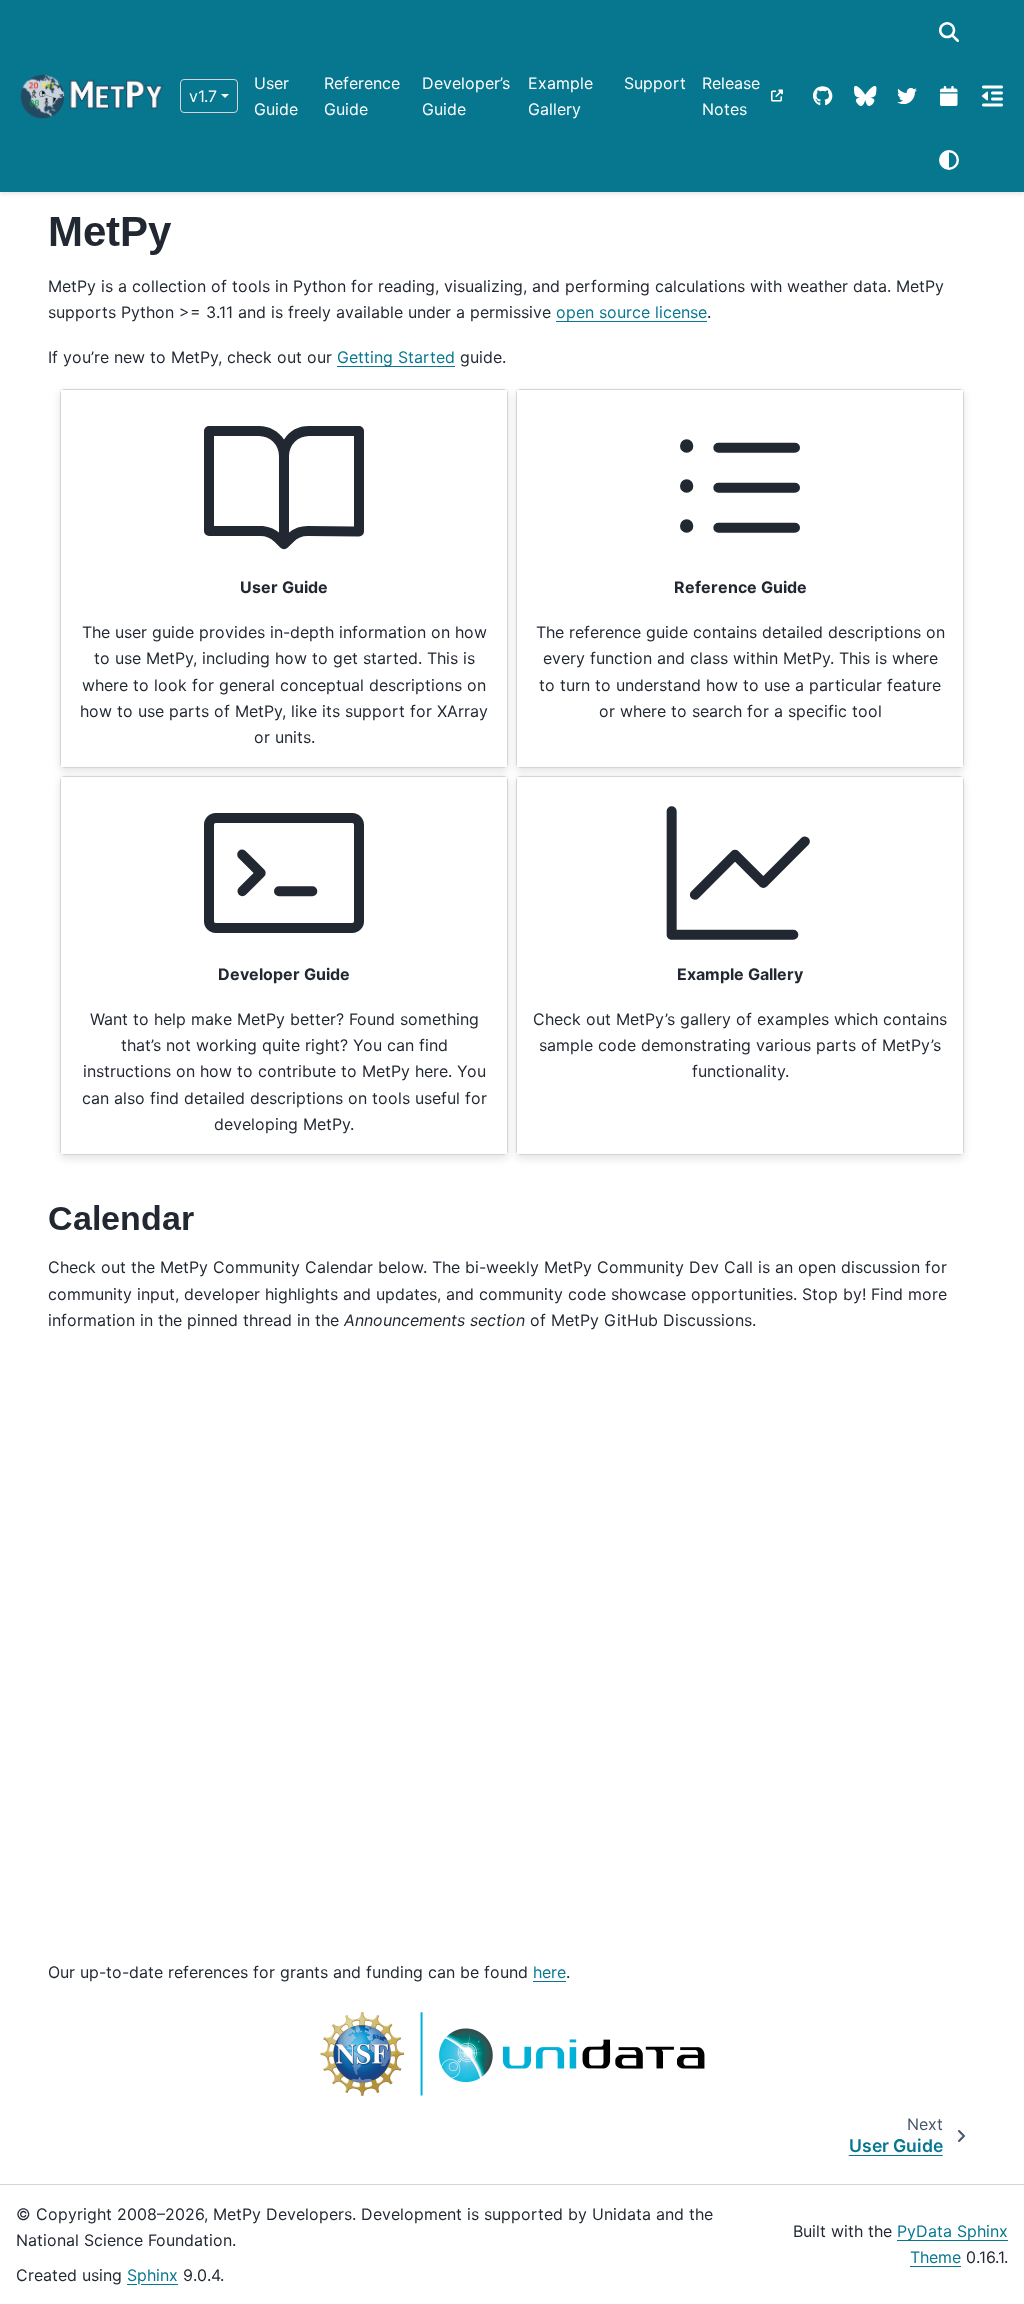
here (549, 1972)
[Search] (949, 32)
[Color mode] (949, 160)
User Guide (276, 96)
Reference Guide (362, 96)
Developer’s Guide (466, 96)
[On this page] (992, 96)
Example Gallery (560, 96)
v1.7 (203, 96)
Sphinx (152, 2275)
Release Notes (731, 96)
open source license (631, 312)
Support (655, 83)
